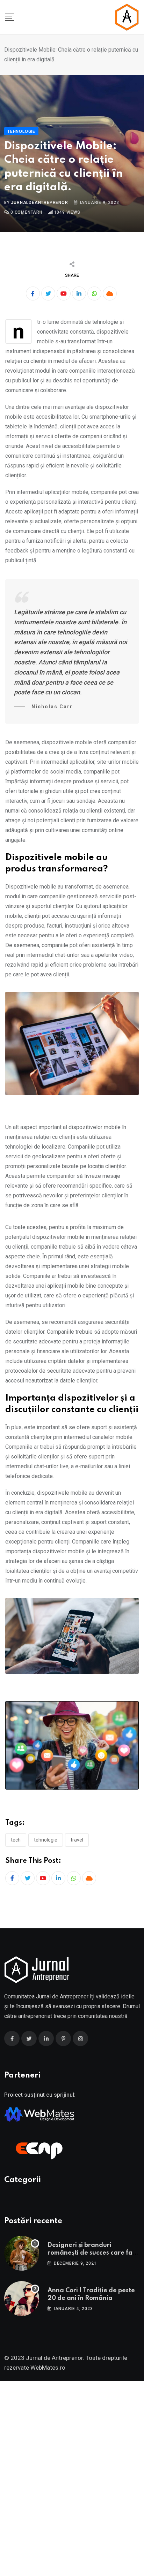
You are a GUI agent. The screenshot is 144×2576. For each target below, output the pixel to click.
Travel (77, 1840)
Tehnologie (46, 1840)
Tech (16, 1840)
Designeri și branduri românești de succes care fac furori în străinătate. (92, 2253)
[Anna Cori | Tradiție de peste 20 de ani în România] (22, 2299)
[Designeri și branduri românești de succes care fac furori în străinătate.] (22, 2253)
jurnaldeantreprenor (39, 203)
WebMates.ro (48, 2368)
